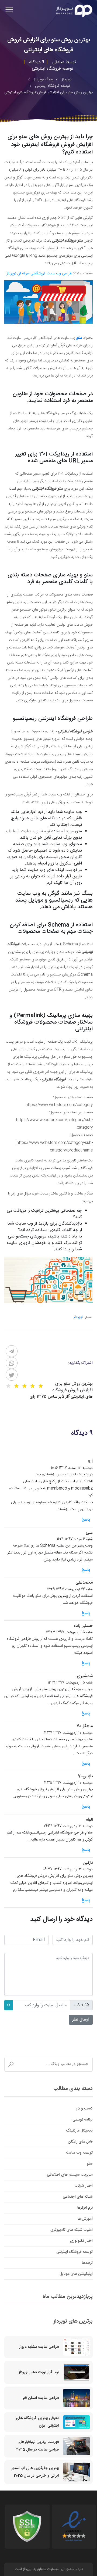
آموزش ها (85, 2219)
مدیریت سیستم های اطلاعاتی (70, 2175)
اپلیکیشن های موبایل (76, 2274)
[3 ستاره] (25, 1386)
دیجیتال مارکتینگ (79, 2131)
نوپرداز (78, 1317)
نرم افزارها (85, 2208)
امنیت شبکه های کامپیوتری (72, 2230)
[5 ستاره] (8, 1386)
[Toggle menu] (9, 11)
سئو (90, 2164)
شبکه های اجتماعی (78, 2197)
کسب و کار (84, 2109)
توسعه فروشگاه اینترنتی (75, 2252)
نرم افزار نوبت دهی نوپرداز (39, 2372)
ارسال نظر (81, 2020)
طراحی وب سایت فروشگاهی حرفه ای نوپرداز (39, 274)
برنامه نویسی (83, 2120)
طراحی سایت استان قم (41, 2398)
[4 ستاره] (16, 1386)
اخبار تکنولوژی (81, 2241)
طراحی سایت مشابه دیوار (39, 2347)
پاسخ (86, 1520)
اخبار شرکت (84, 2186)
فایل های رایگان (80, 2142)
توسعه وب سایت (79, 2153)
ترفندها (87, 2263)
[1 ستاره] (41, 1386)
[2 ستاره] (33, 1386)
